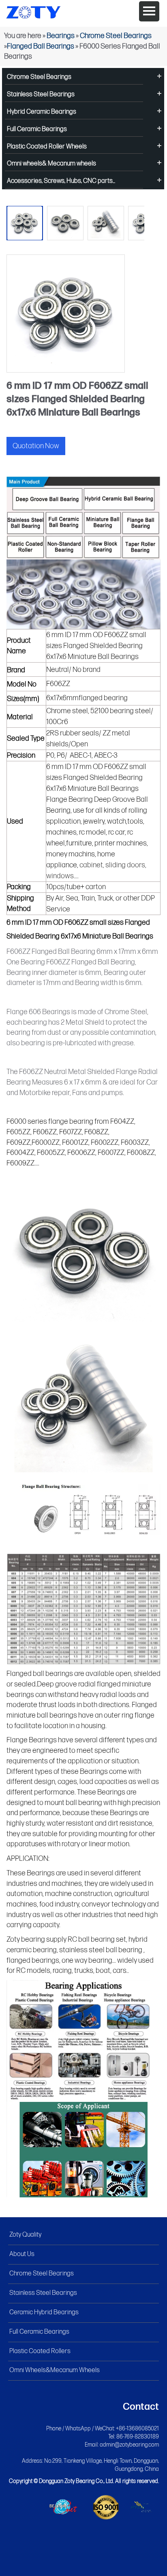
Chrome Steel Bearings (116, 36)
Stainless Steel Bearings (41, 94)
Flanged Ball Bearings (41, 46)
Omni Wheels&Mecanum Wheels (55, 2370)
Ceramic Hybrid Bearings (44, 2312)
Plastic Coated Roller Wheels (47, 147)
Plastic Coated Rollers (40, 2351)
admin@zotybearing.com (129, 2445)
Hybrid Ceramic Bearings (42, 112)
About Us (22, 2254)
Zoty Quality (25, 2235)
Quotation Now (36, 446)
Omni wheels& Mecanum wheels (51, 164)
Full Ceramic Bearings (37, 129)
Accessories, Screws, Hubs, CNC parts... (61, 181)
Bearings (61, 36)
